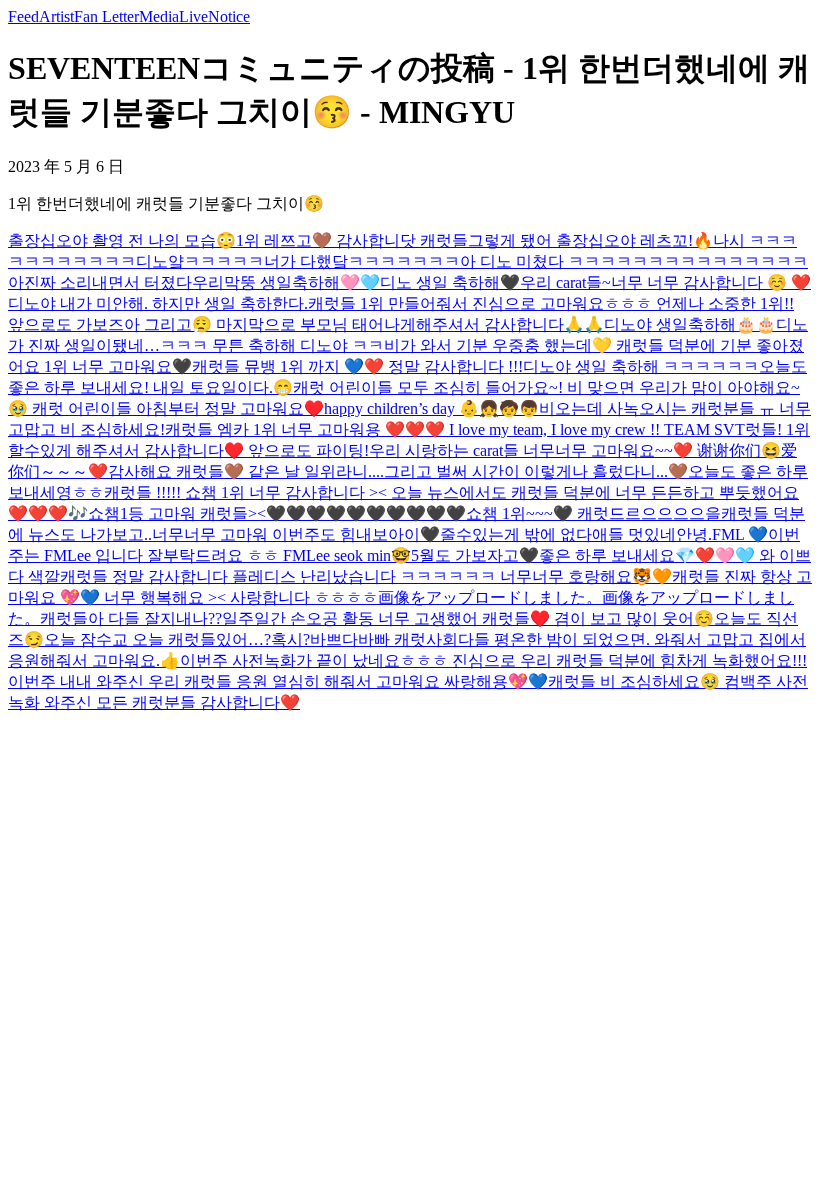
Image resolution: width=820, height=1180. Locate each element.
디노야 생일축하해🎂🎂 (690, 324)
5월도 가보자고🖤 (475, 555)
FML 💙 (740, 534)
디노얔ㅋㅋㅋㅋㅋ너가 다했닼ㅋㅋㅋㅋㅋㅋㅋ (298, 261)
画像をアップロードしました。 (490, 597)
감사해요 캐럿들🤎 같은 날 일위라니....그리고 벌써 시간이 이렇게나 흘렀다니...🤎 (398, 471)
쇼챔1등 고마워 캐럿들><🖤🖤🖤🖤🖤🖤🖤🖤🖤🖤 (277, 513)
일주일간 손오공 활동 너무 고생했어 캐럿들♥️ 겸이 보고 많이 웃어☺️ (468, 618)
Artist (56, 16)
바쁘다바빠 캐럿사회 (384, 639)
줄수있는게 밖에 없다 (516, 534)
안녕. (694, 534)
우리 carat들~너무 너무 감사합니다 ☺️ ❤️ (665, 282)
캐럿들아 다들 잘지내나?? (131, 618)
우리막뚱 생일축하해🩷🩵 (286, 282)
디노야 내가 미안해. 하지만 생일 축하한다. (158, 303)
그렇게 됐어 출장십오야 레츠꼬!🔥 (590, 240)
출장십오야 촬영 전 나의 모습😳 (122, 240)
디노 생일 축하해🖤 (450, 282)
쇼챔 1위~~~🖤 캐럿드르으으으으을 (593, 513)
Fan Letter (106, 16)
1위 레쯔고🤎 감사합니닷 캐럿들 (352, 240)
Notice (229, 16)
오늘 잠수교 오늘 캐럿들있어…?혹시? (177, 639)
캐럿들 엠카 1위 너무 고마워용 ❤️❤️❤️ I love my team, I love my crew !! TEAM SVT (455, 429)
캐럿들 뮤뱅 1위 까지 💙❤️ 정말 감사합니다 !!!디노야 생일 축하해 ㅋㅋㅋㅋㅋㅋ (475, 366)
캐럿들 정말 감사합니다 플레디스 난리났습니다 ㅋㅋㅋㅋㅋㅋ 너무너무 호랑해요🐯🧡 (366, 576)
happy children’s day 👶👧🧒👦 (431, 408)
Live (193, 16)
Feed (23, 16)
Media (159, 16)
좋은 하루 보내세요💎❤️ (627, 555)
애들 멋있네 (634, 534)
